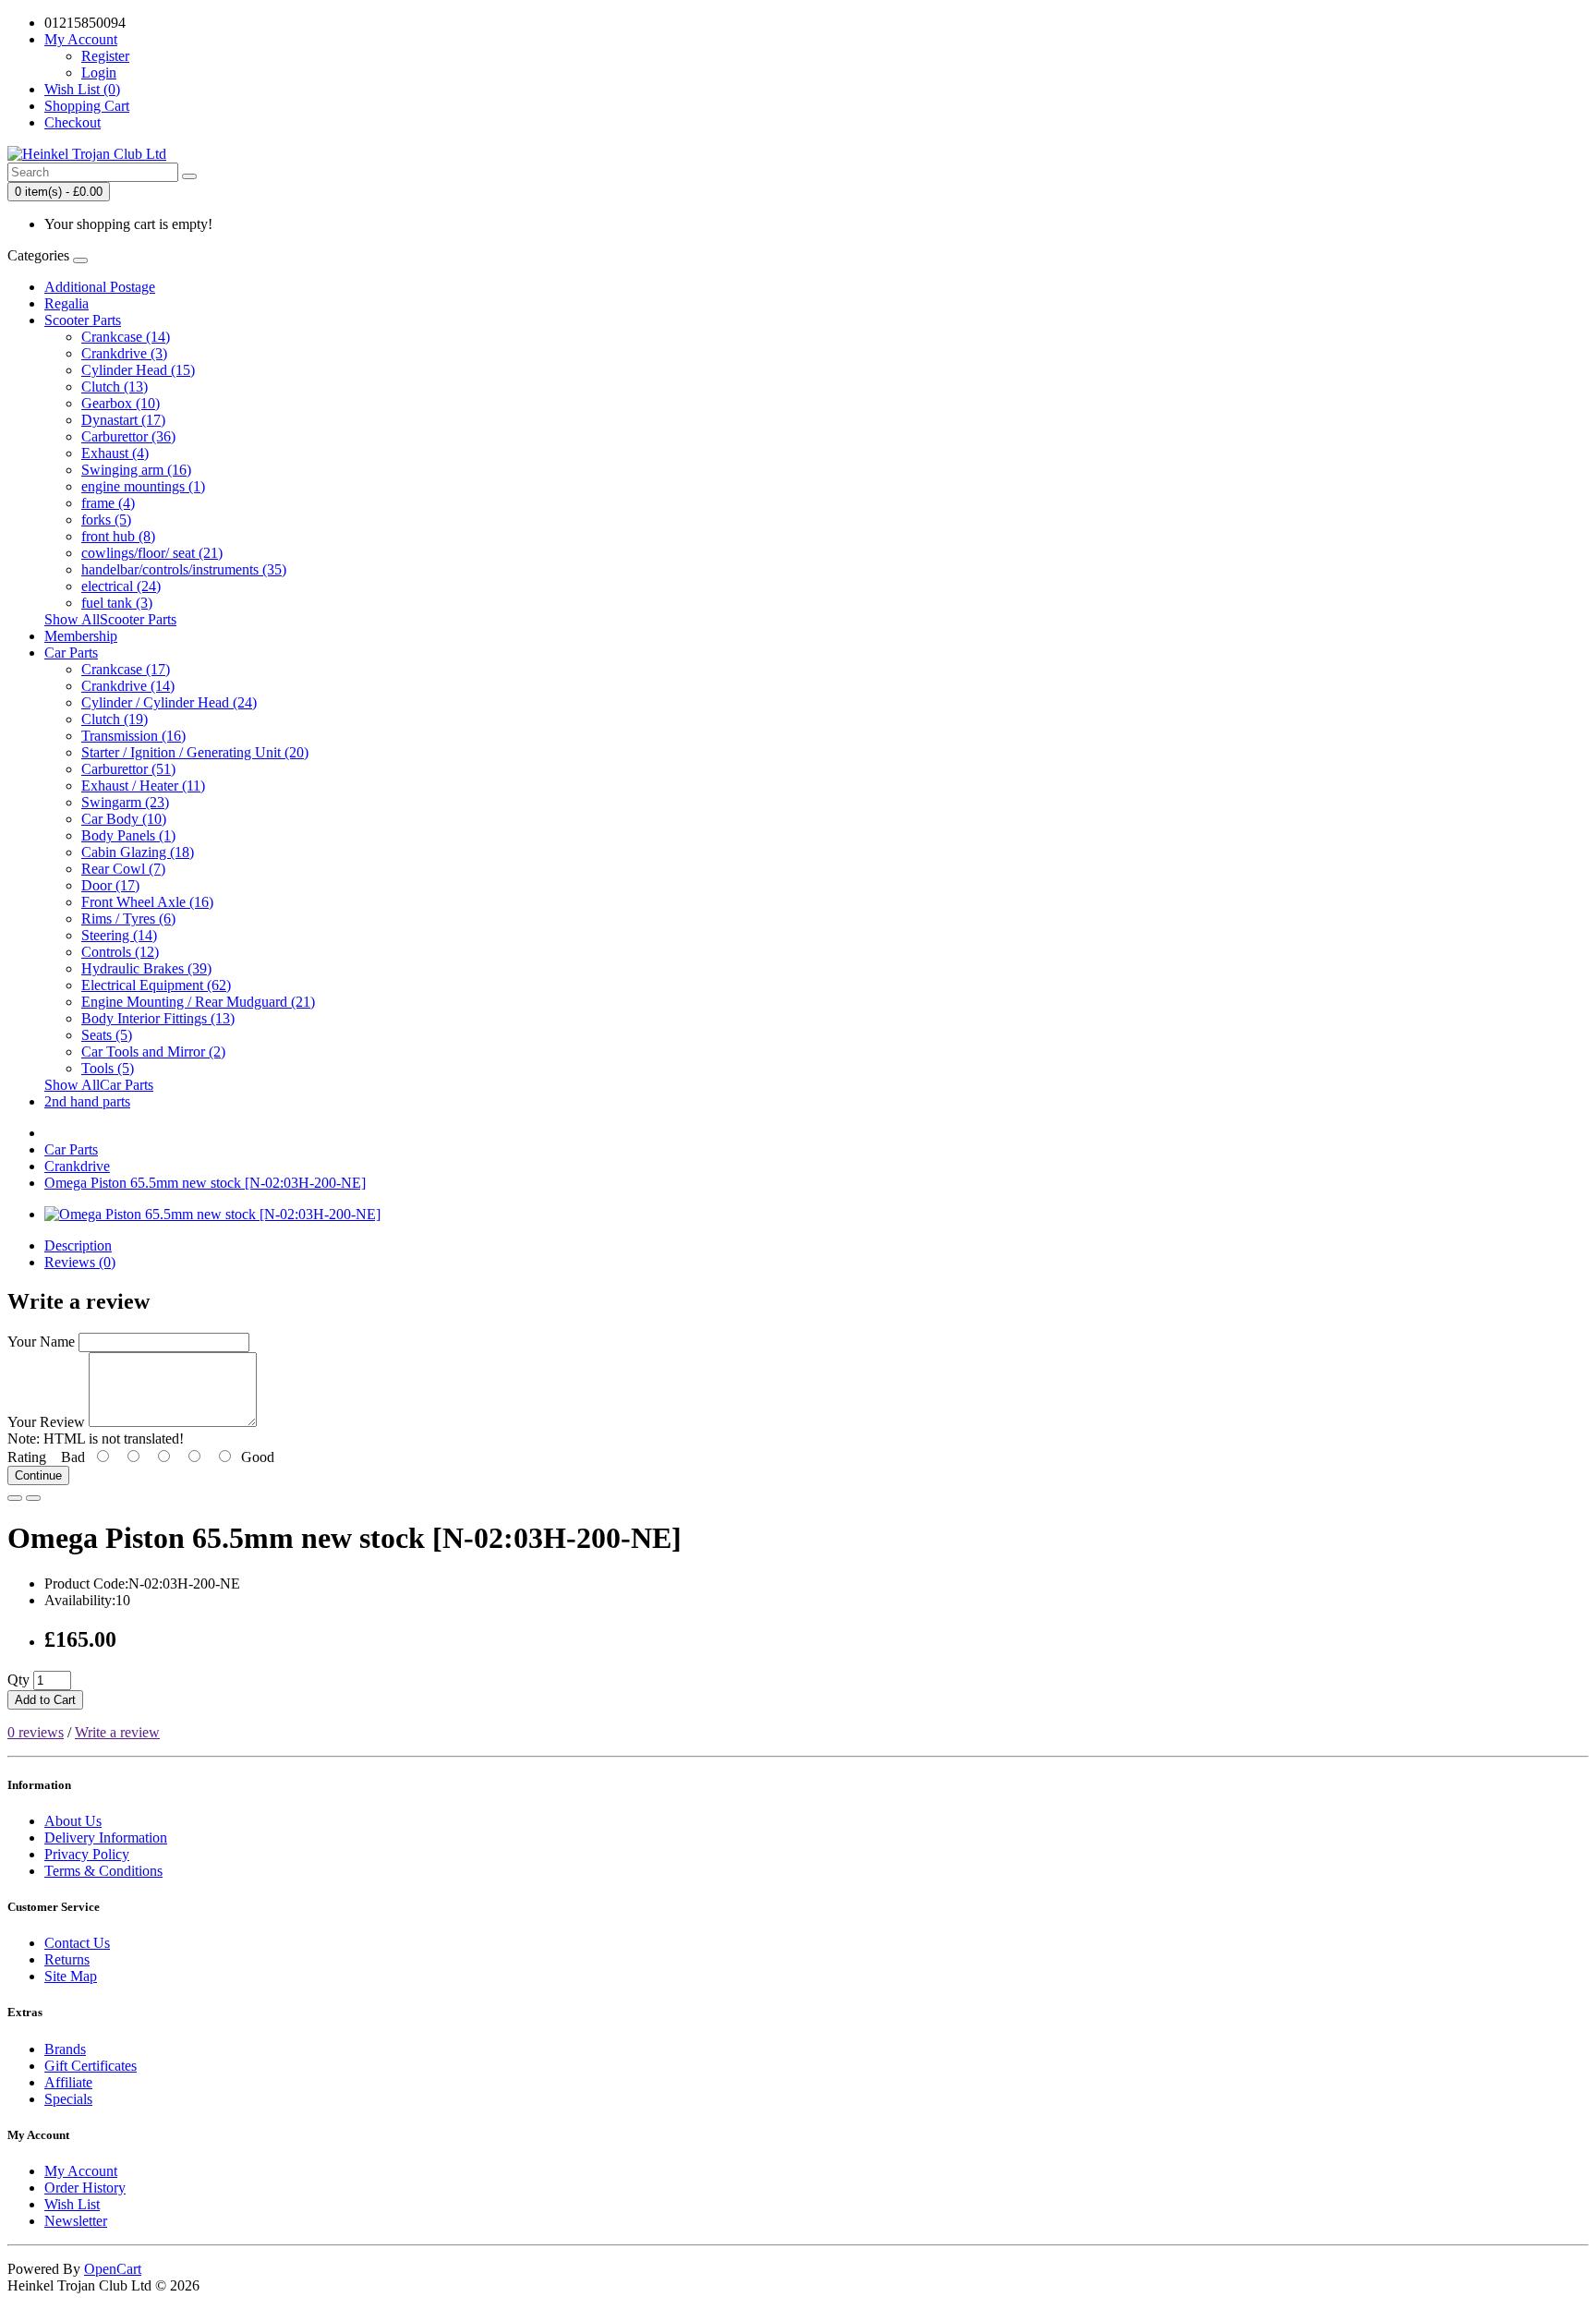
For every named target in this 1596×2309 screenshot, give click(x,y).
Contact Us (77, 1943)
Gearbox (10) (121, 403)
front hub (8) (118, 536)
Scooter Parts (83, 320)
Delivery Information (106, 1838)
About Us (73, 1821)
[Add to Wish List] (15, 1498)
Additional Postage (100, 287)
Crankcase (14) (126, 337)
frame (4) (108, 503)
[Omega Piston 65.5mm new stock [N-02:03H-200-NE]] (212, 1214)
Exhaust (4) (115, 453)
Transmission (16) (133, 736)
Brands (65, 2049)
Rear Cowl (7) (123, 869)
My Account (81, 2171)
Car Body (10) (124, 819)
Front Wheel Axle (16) (147, 902)
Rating (27, 1457)
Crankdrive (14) (128, 686)
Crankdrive (77, 1166)
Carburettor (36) (128, 436)
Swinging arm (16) (136, 470)
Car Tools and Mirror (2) (153, 1052)
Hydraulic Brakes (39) (146, 968)
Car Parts (71, 653)
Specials (68, 2099)
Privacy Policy (87, 1854)
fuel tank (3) (117, 603)
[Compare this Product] (33, 1498)
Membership (81, 636)
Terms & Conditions (103, 1871)
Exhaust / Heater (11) (143, 786)
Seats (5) (107, 1035)
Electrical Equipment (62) (156, 985)
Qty (18, 1680)
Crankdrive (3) (124, 353)
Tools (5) (108, 1068)
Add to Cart (45, 1700)
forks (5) (106, 520)
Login (99, 73)
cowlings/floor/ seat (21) (152, 553)
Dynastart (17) (123, 420)
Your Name (41, 1342)
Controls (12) (120, 952)
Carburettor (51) (128, 769)
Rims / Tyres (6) (128, 919)
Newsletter (76, 2221)
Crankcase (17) (126, 669)
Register (105, 56)
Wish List (72, 2204)
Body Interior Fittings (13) (158, 1018)
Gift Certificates (91, 2066)
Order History (85, 2188)
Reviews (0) (80, 1262)
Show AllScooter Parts (110, 619)
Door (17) (110, 885)
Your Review (46, 1422)
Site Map (71, 1976)
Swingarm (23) (125, 802)
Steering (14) (119, 935)
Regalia (66, 303)
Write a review (117, 1732)
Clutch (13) (115, 387)
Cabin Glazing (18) (138, 852)
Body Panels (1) (128, 835)
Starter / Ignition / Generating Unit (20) (195, 752)
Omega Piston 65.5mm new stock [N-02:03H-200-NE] (205, 1183)
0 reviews (36, 1732)
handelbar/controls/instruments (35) (184, 569)
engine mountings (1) (143, 486)
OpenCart (113, 2269)
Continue (38, 1475)
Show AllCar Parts (99, 1085)
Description (78, 1245)
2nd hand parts (87, 1101)
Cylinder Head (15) (138, 370)
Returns (67, 1959)
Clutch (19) (115, 719)
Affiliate (68, 2082)
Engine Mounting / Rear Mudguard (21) (198, 1002)
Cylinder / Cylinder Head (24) (169, 702)
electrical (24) (121, 586)
